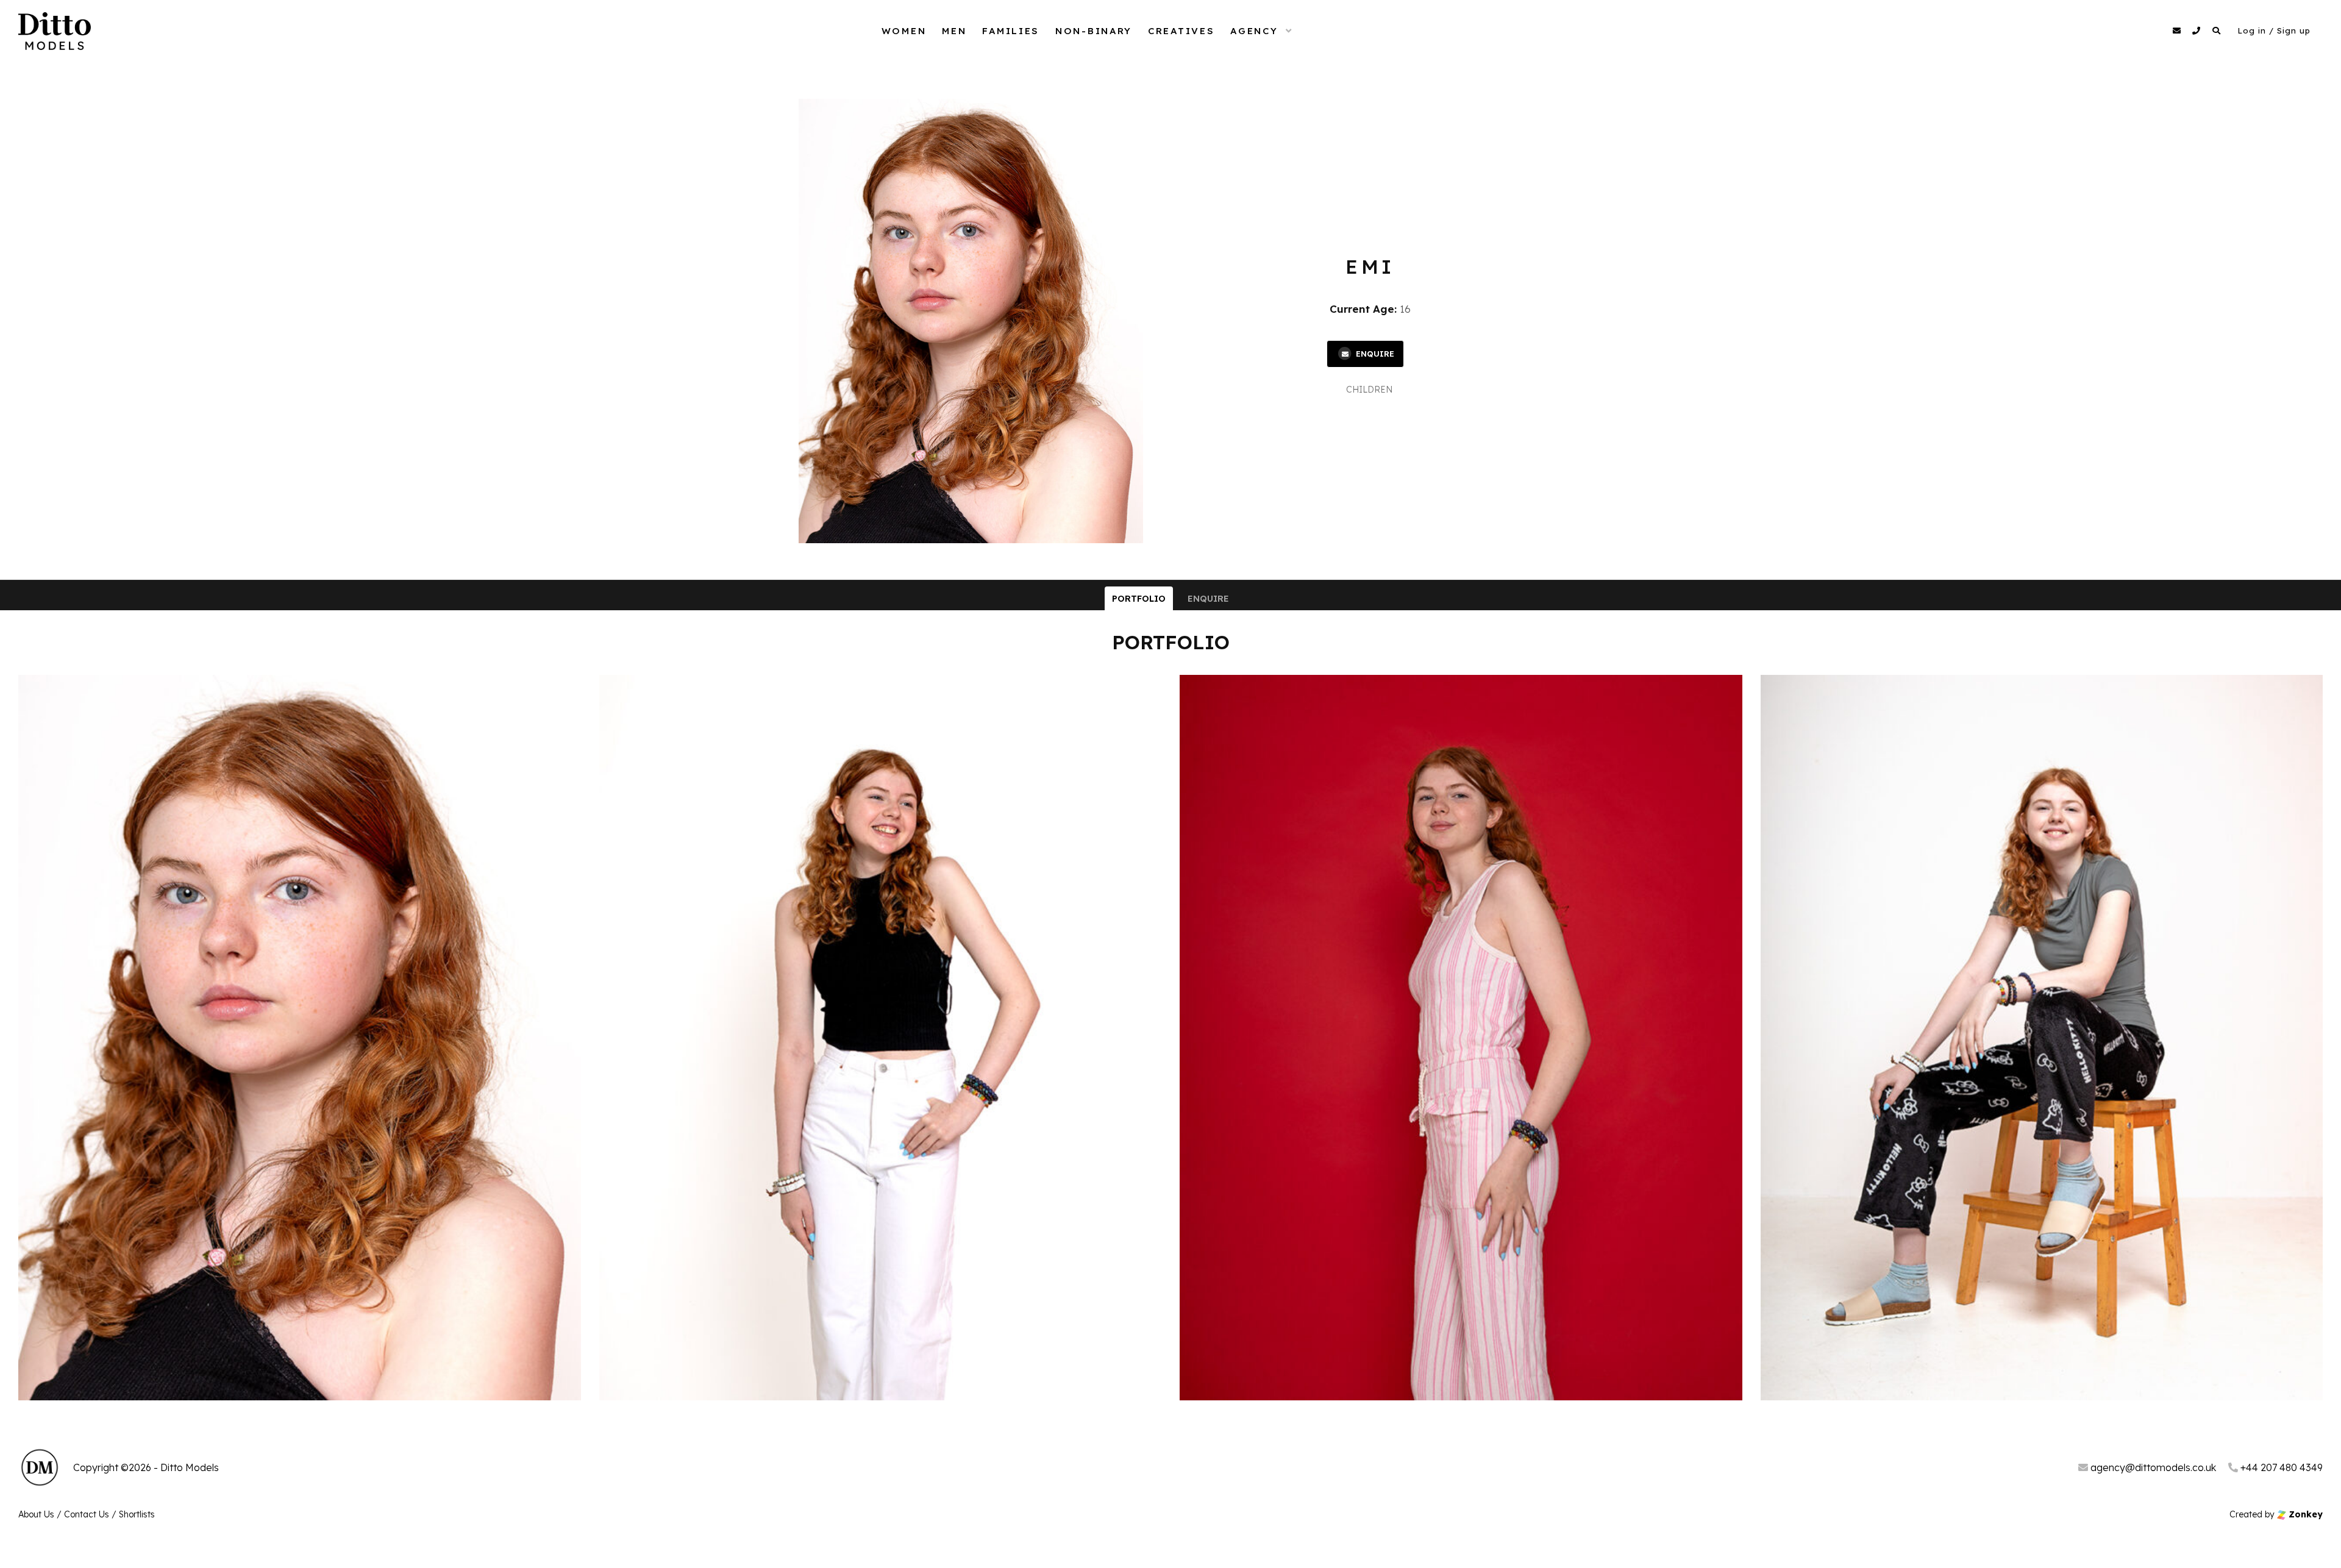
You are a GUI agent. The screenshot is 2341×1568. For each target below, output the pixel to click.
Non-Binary (1094, 31)
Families (1011, 31)
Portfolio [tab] (1139, 599)
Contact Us (87, 1514)
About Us (36, 1514)
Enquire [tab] (1208, 599)
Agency (1254, 31)
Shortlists (137, 1514)
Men (954, 31)
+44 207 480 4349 (2280, 1467)
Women (904, 31)
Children (1369, 390)
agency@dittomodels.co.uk (2152, 1467)
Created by (2276, 1514)
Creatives (1181, 31)
